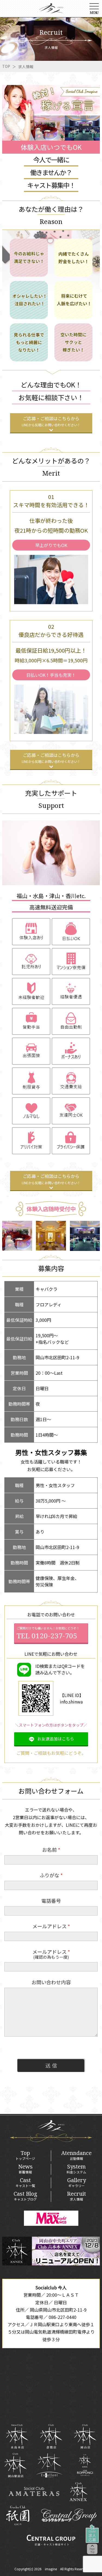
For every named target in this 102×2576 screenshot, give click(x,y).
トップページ (25, 2155)
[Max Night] (51, 2218)
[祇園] (18, 2515)
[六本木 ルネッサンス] (85, 2465)
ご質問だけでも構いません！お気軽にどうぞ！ (48, 1633)
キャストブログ (25, 2196)
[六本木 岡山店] (85, 2436)
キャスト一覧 (25, 2183)
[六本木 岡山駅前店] (15, 2465)
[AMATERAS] (34, 2491)
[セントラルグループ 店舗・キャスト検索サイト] (51, 2540)
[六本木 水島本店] (17, 2436)
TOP (6, 66)
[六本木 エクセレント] (49, 2465)
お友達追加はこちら (56, 1739)
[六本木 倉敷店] (51, 2436)
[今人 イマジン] (51, 10)
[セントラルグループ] (69, 2515)
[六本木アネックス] (51, 2264)
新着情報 (25, 2169)
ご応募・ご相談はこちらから (51, 421)
